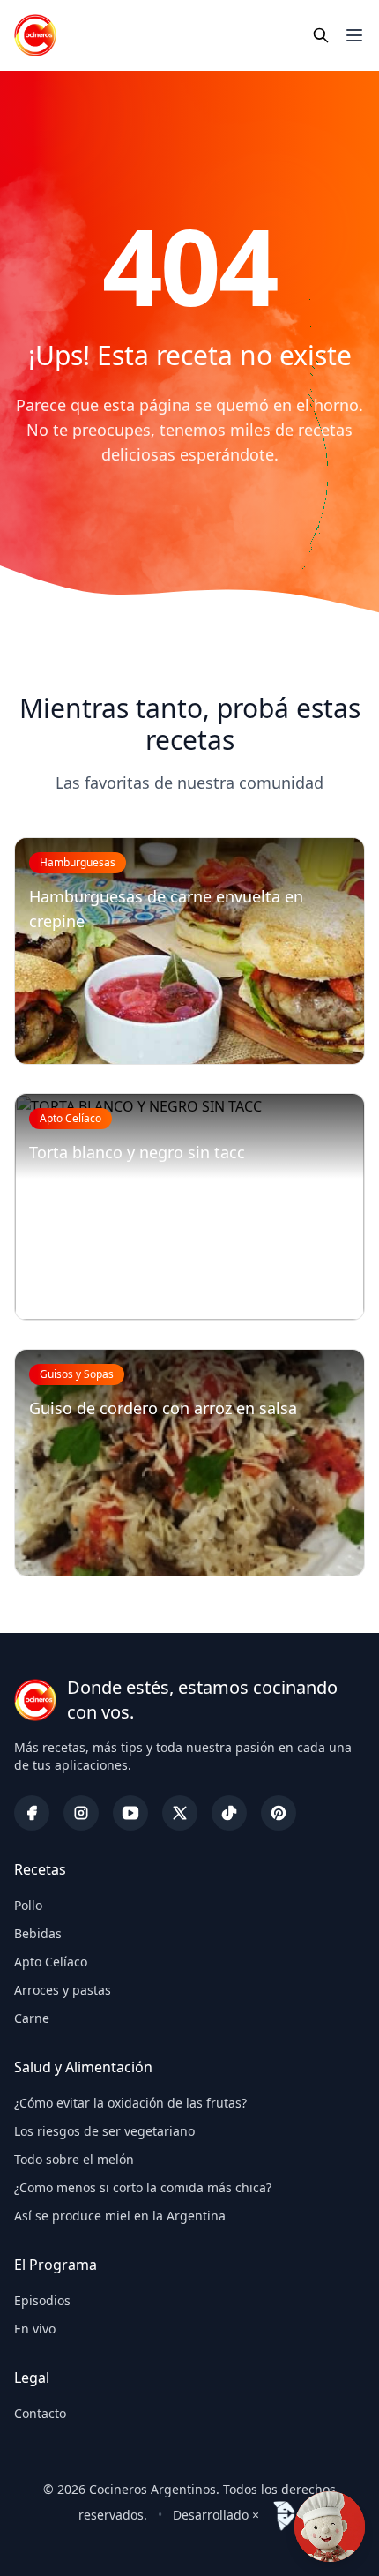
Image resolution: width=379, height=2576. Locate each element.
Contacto (40, 2413)
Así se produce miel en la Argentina (120, 2216)
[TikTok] (229, 1813)
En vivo (35, 2329)
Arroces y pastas (63, 1990)
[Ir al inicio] (35, 35)
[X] (180, 1813)
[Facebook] (32, 1813)
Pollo (28, 1905)
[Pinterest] (279, 1813)
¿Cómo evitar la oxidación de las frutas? (130, 2103)
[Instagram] (81, 1813)
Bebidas (38, 1933)
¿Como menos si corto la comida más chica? (143, 2187)
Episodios (42, 2300)
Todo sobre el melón (74, 2159)
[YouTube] (130, 1813)
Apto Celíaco (51, 1962)
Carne (32, 2018)
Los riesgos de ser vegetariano (104, 2131)
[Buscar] (321, 35)
